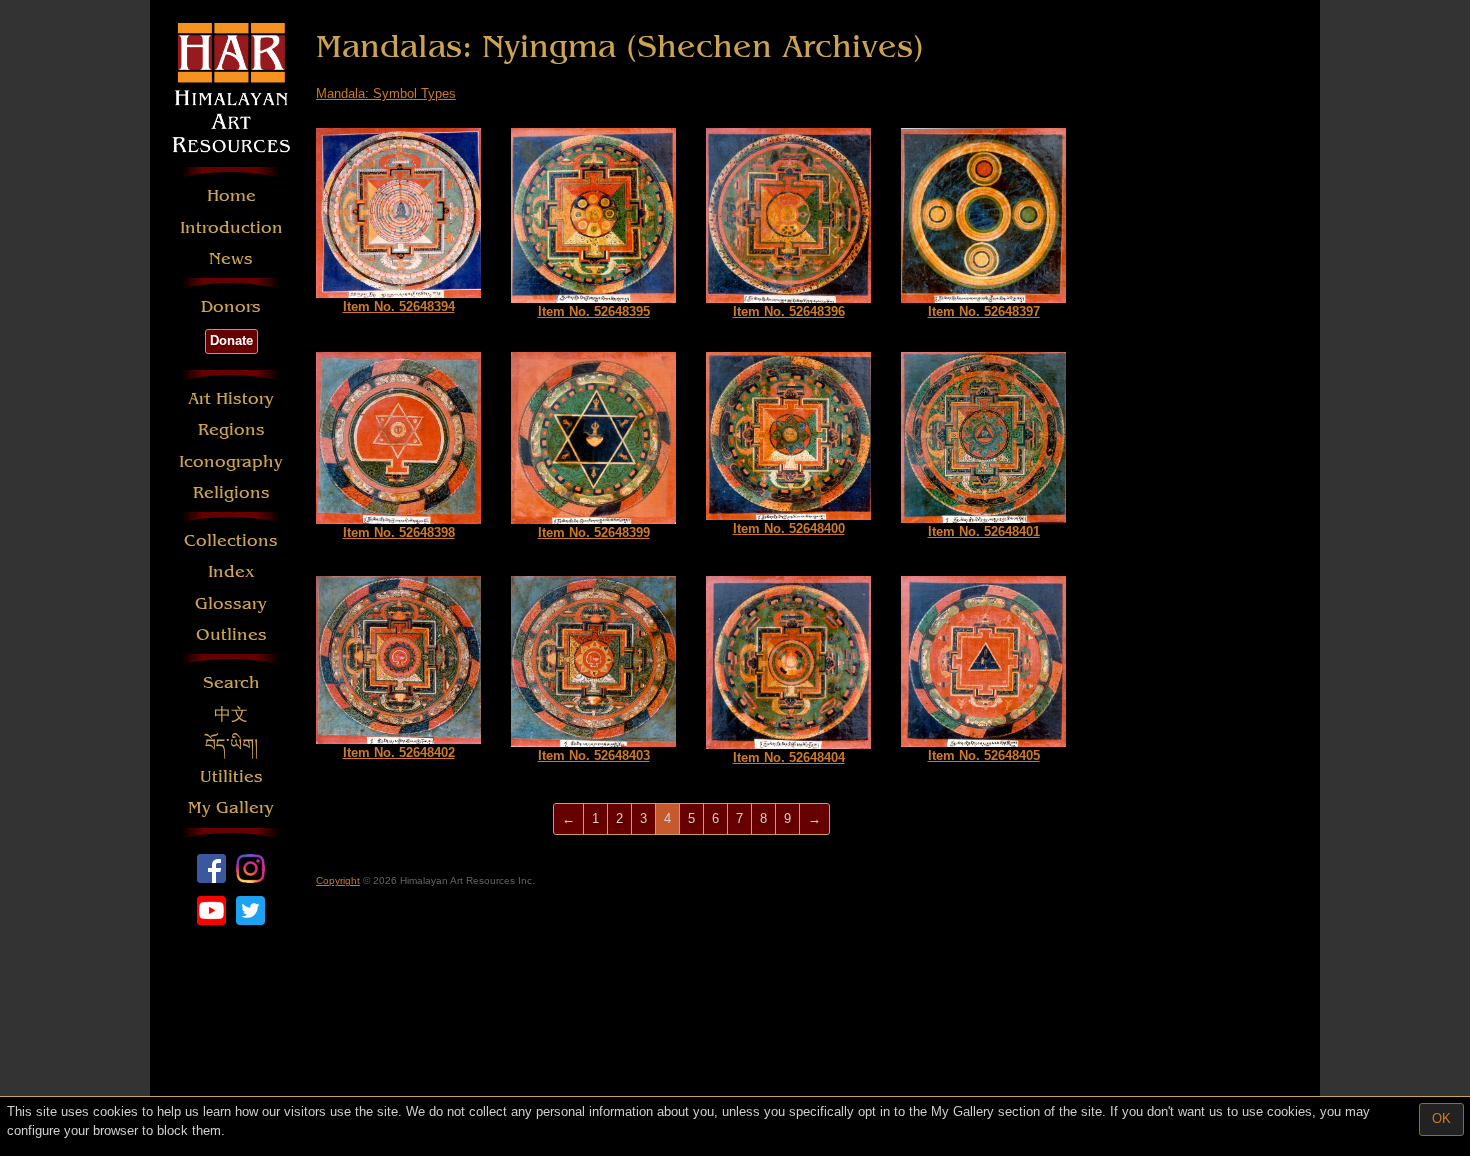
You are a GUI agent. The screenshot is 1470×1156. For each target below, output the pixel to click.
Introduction (231, 227)
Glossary (231, 603)
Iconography (231, 461)
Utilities (231, 776)
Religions (231, 492)
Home (231, 195)
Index (231, 571)
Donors (231, 306)
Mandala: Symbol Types (386, 93)
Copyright (338, 880)
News (231, 258)
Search (231, 682)
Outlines (231, 634)
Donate (231, 340)
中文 (231, 714)
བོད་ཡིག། (231, 745)
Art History (231, 398)
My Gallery (231, 807)
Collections (231, 540)
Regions (231, 429)
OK (1441, 1118)
